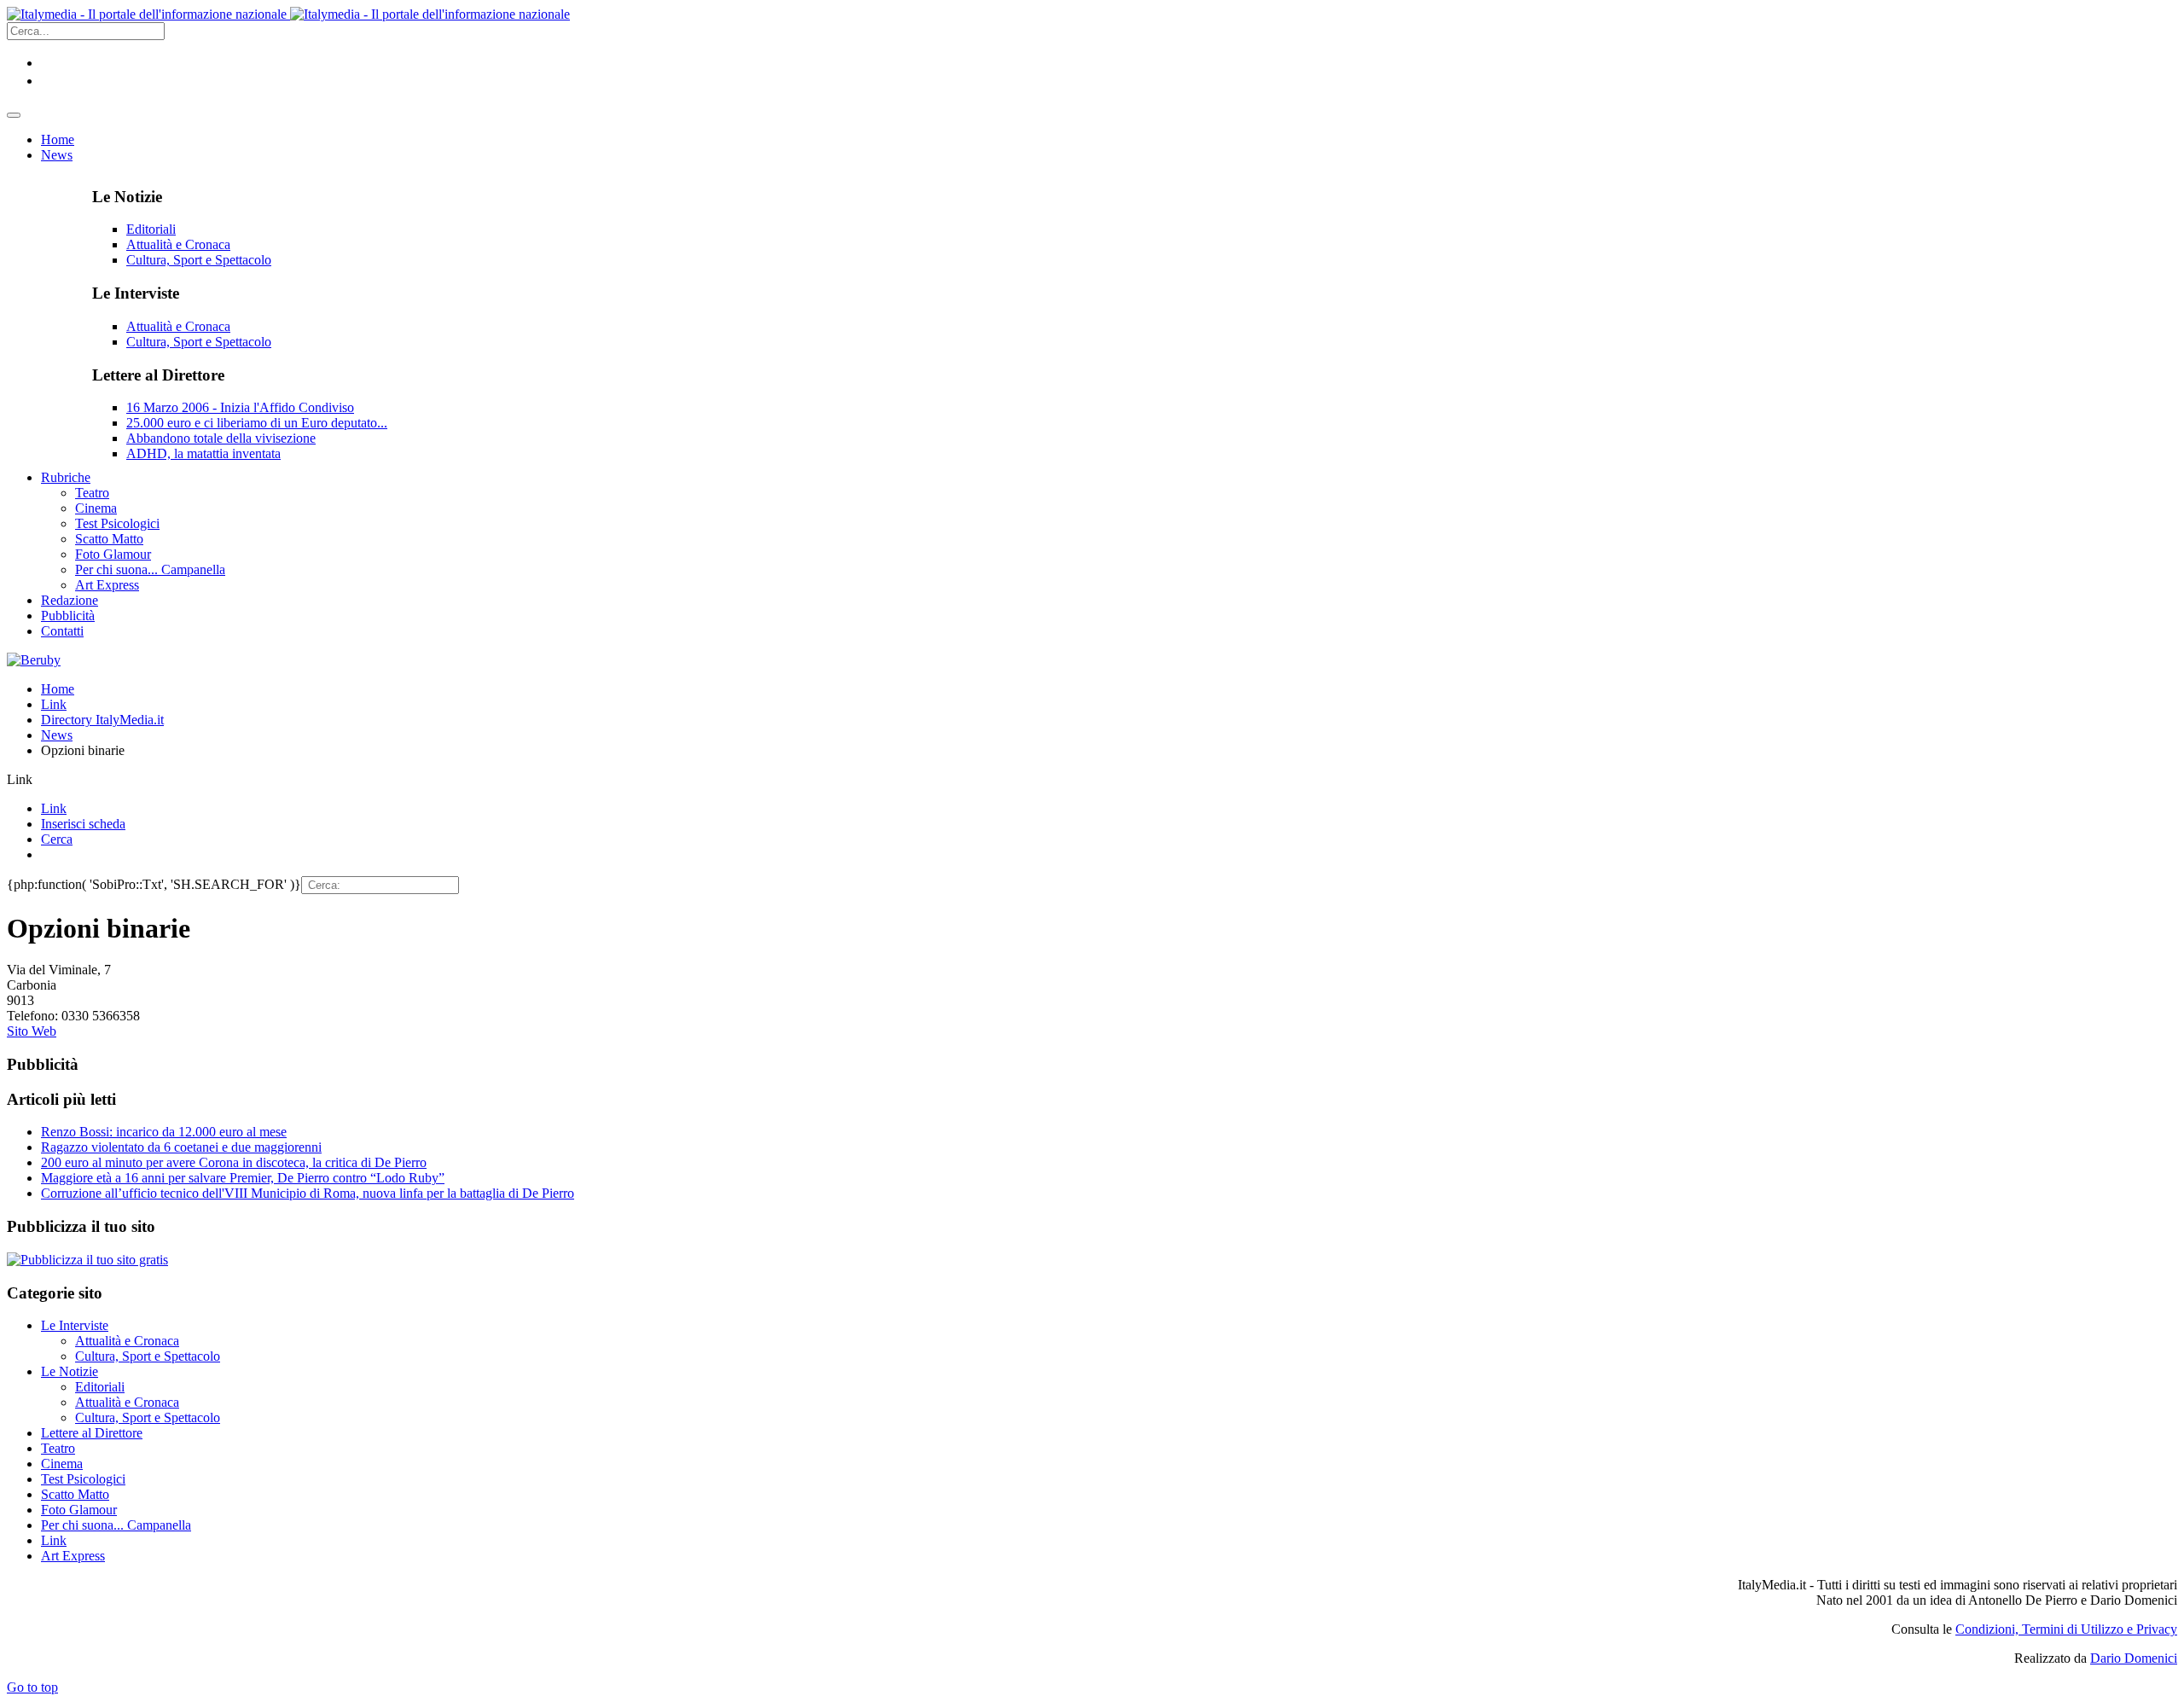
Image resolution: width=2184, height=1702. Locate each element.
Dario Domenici (2134, 1658)
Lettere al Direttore (92, 1433)
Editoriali (151, 229)
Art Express (73, 1556)
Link (54, 704)
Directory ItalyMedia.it (102, 720)
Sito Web (32, 1031)
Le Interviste (75, 1325)
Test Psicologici (83, 1479)
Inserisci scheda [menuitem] (83, 824)
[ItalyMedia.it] (288, 14)
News (57, 735)
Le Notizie (70, 1371)
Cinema (62, 1464)
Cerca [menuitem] (57, 839)
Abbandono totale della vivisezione (221, 438)
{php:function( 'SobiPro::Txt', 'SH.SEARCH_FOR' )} (154, 884)
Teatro (58, 1448)
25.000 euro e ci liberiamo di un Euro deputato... (257, 423)
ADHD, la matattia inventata (203, 453)
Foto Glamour (79, 1510)
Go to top (32, 1687)
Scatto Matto (75, 1494)
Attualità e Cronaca (178, 244)
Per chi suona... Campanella (116, 1525)
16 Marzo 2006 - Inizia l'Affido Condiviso (240, 407)
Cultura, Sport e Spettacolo (199, 260)
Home (58, 689)
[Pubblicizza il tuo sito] (87, 1260)
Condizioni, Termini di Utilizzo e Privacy (2066, 1629)
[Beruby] (34, 660)
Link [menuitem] (54, 808)
